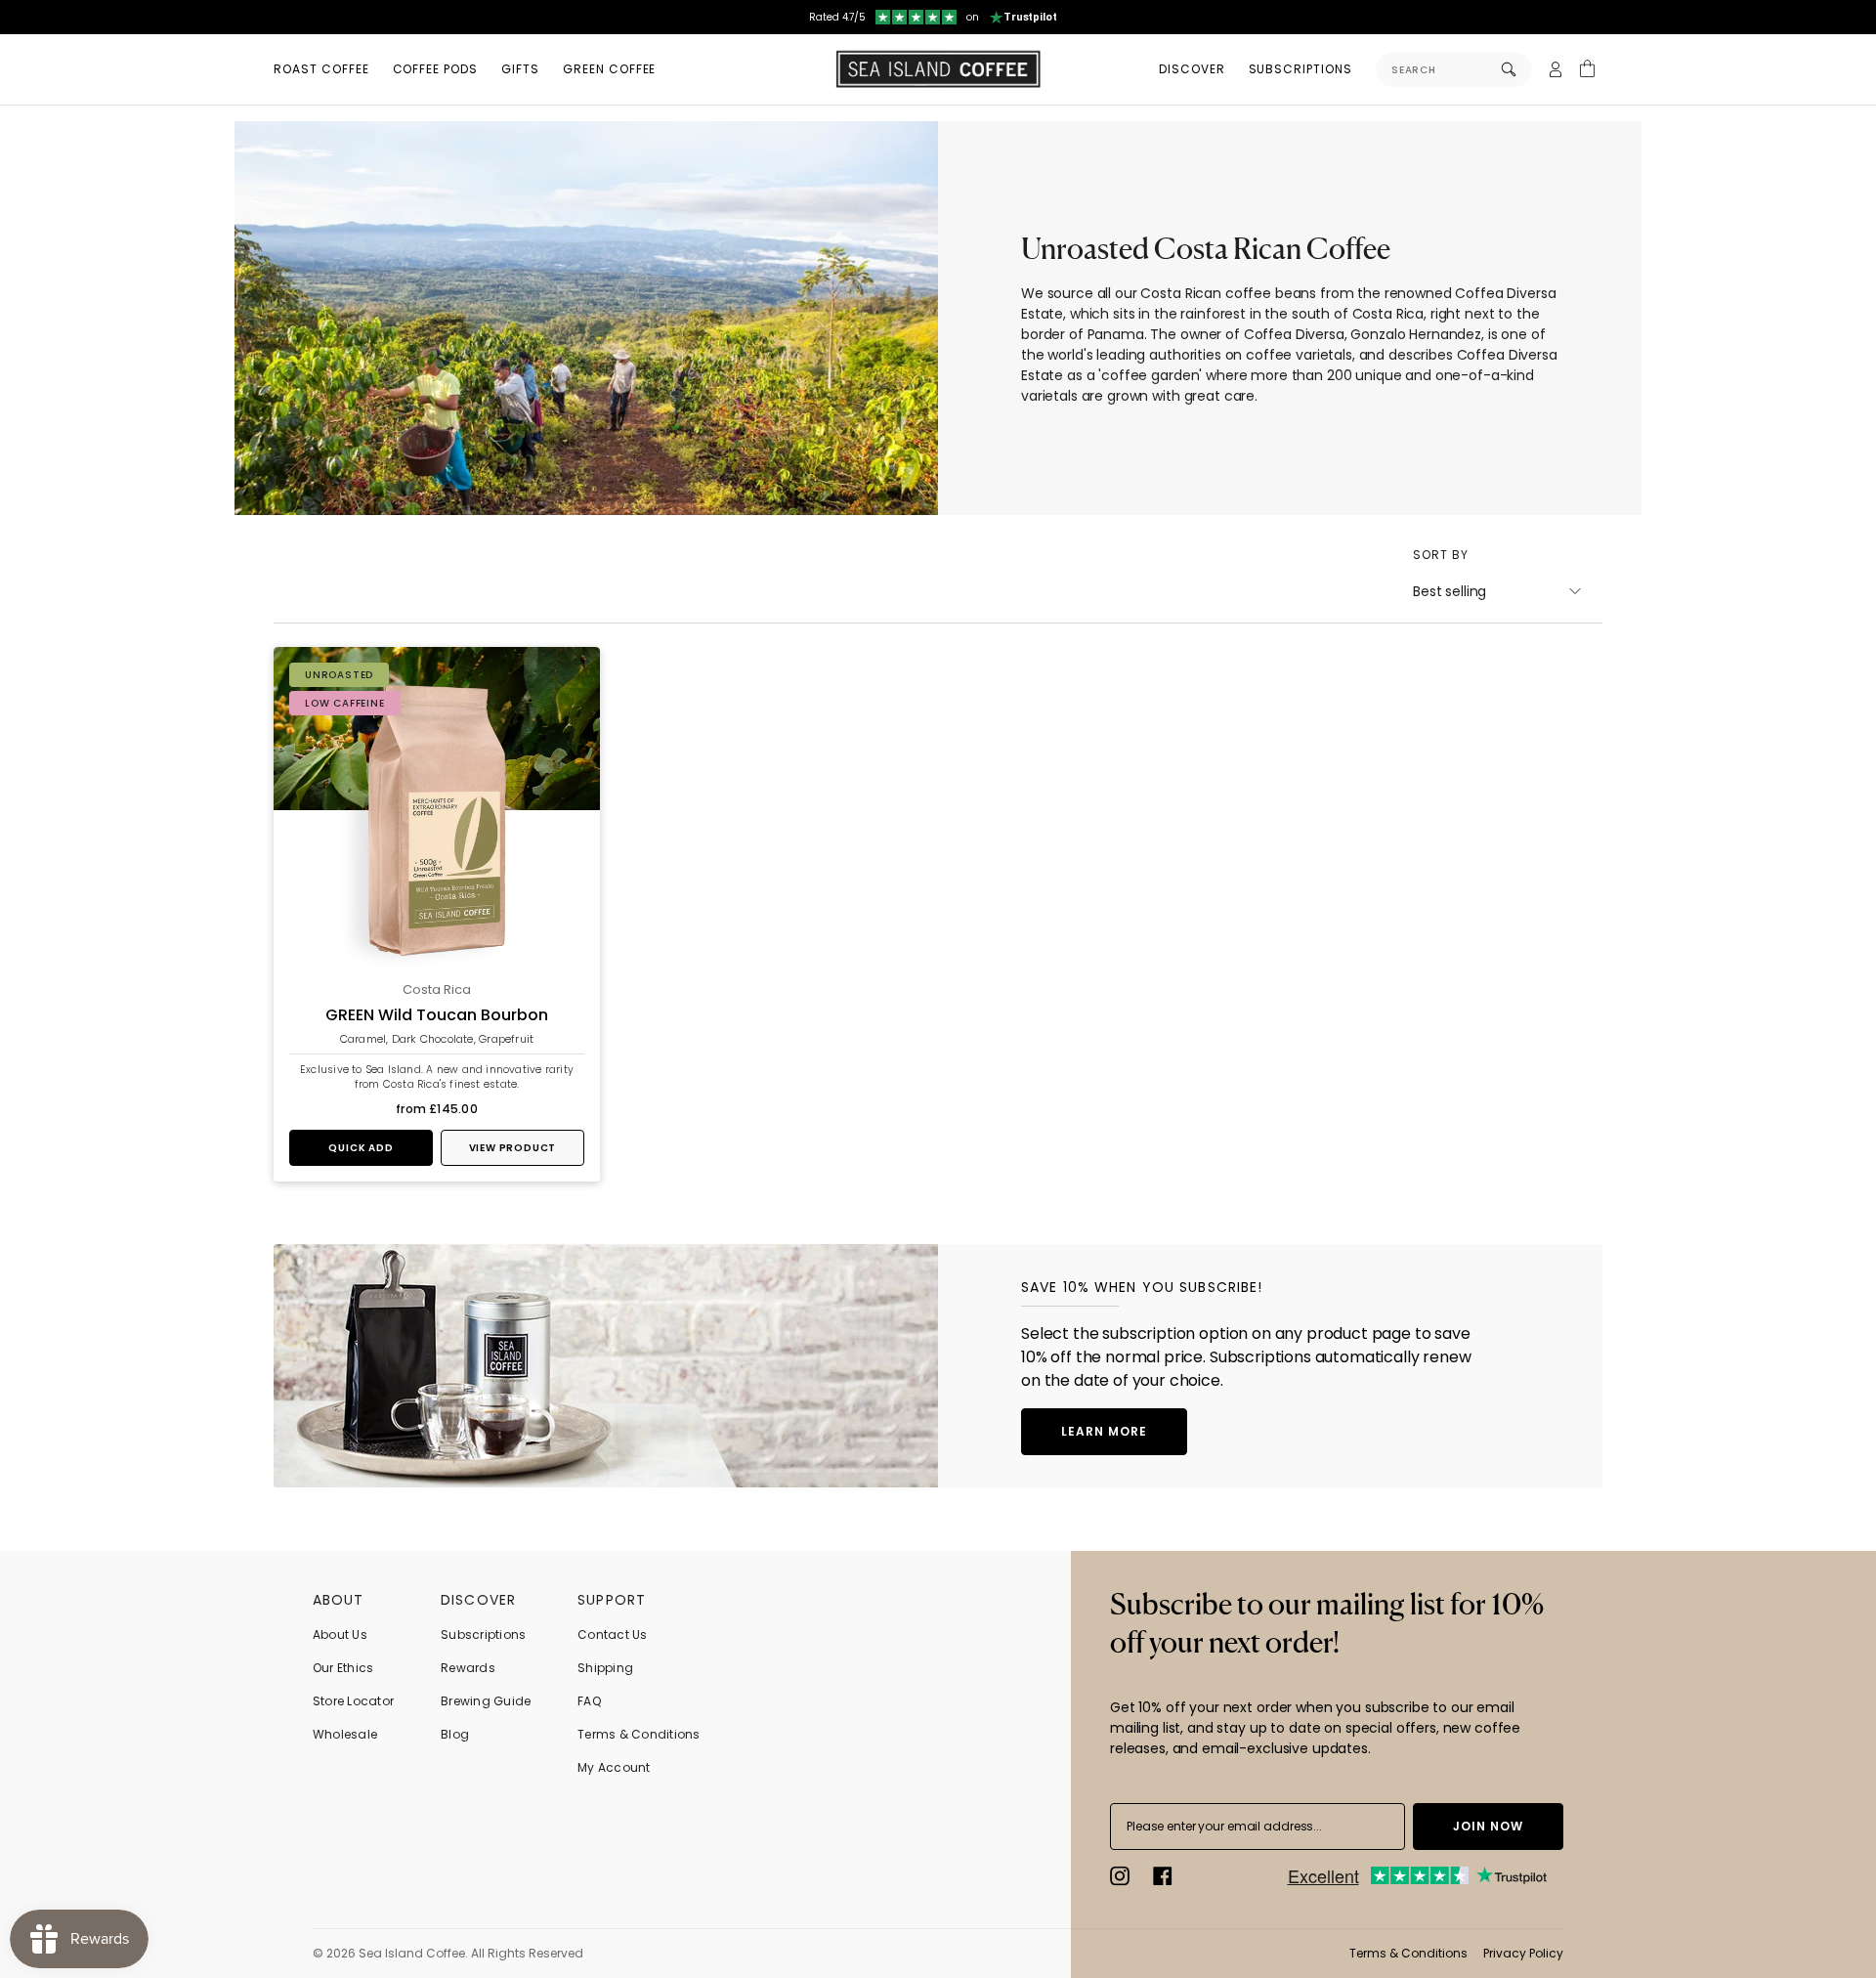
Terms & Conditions (639, 1734)
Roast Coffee (321, 69)
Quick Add (361, 1148)
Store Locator (353, 1701)
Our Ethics (343, 1668)
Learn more (1104, 1431)
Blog (455, 1734)
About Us (340, 1634)
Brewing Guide (486, 1701)
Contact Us (612, 1634)
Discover (1192, 69)
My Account (614, 1767)
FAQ (589, 1701)
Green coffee (610, 69)
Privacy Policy (1523, 1953)
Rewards (468, 1668)
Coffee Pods (436, 69)
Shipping (605, 1668)
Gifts (520, 69)
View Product (513, 1148)
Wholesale (345, 1734)
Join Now (1488, 1826)
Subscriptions (1300, 69)
